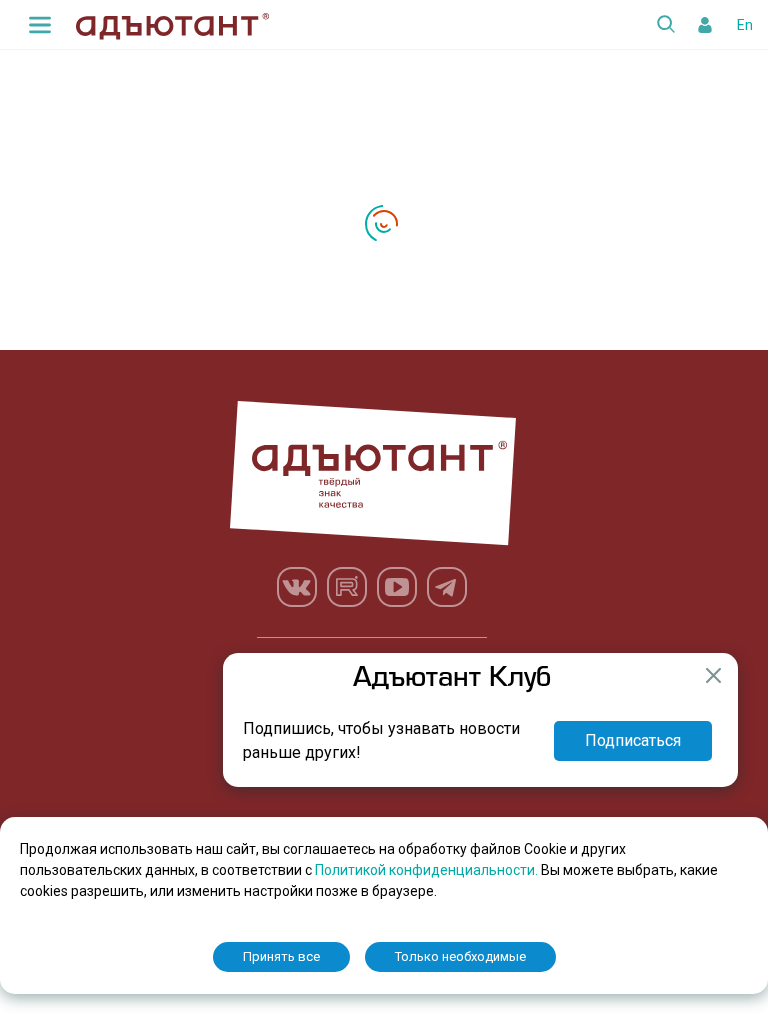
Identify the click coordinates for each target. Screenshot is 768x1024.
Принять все (281, 956)
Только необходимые (460, 956)
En (745, 25)
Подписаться (633, 740)
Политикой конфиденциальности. (428, 870)
